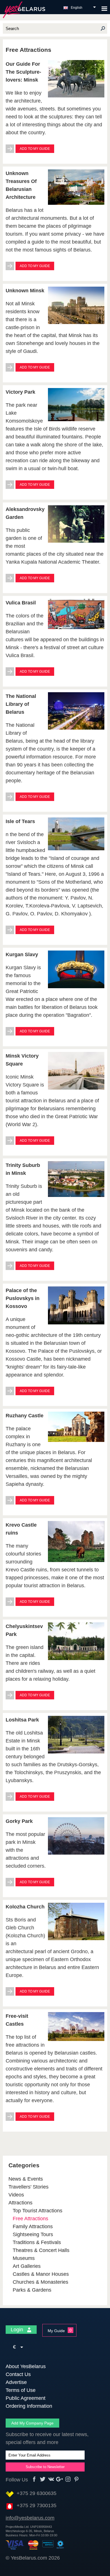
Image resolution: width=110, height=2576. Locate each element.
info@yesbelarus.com (30, 2518)
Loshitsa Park (22, 1720)
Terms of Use (21, 2390)
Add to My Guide (35, 149)
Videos (16, 2195)
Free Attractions (30, 2219)
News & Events (26, 2179)
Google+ (60, 2479)
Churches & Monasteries (40, 2282)
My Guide (56, 2331)
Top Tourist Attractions (38, 2211)
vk (51, 2479)
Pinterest (77, 2479)
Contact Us (18, 2374)
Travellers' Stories (28, 2187)
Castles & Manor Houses (41, 2274)
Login (18, 2330)
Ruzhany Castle (25, 1416)
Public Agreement (26, 2398)
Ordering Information (29, 2406)
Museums (24, 2258)
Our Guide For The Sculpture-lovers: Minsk (23, 72)
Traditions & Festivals (37, 2242)
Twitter (43, 2479)
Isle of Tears (20, 821)
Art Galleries (27, 2266)
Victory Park (20, 392)
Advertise (16, 2382)
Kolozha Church (25, 1907)
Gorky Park (19, 1821)
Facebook (34, 2479)
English (77, 8)
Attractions (20, 2203)
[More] (10, 151)
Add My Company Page (32, 2423)
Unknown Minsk (25, 291)
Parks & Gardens (32, 2290)
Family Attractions (33, 2226)
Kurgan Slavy (22, 954)
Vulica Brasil (21, 603)
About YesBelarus (26, 2366)
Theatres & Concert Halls (41, 2250)
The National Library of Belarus (21, 704)
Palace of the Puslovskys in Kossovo (23, 1298)
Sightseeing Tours (33, 2234)
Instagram (68, 2479)
